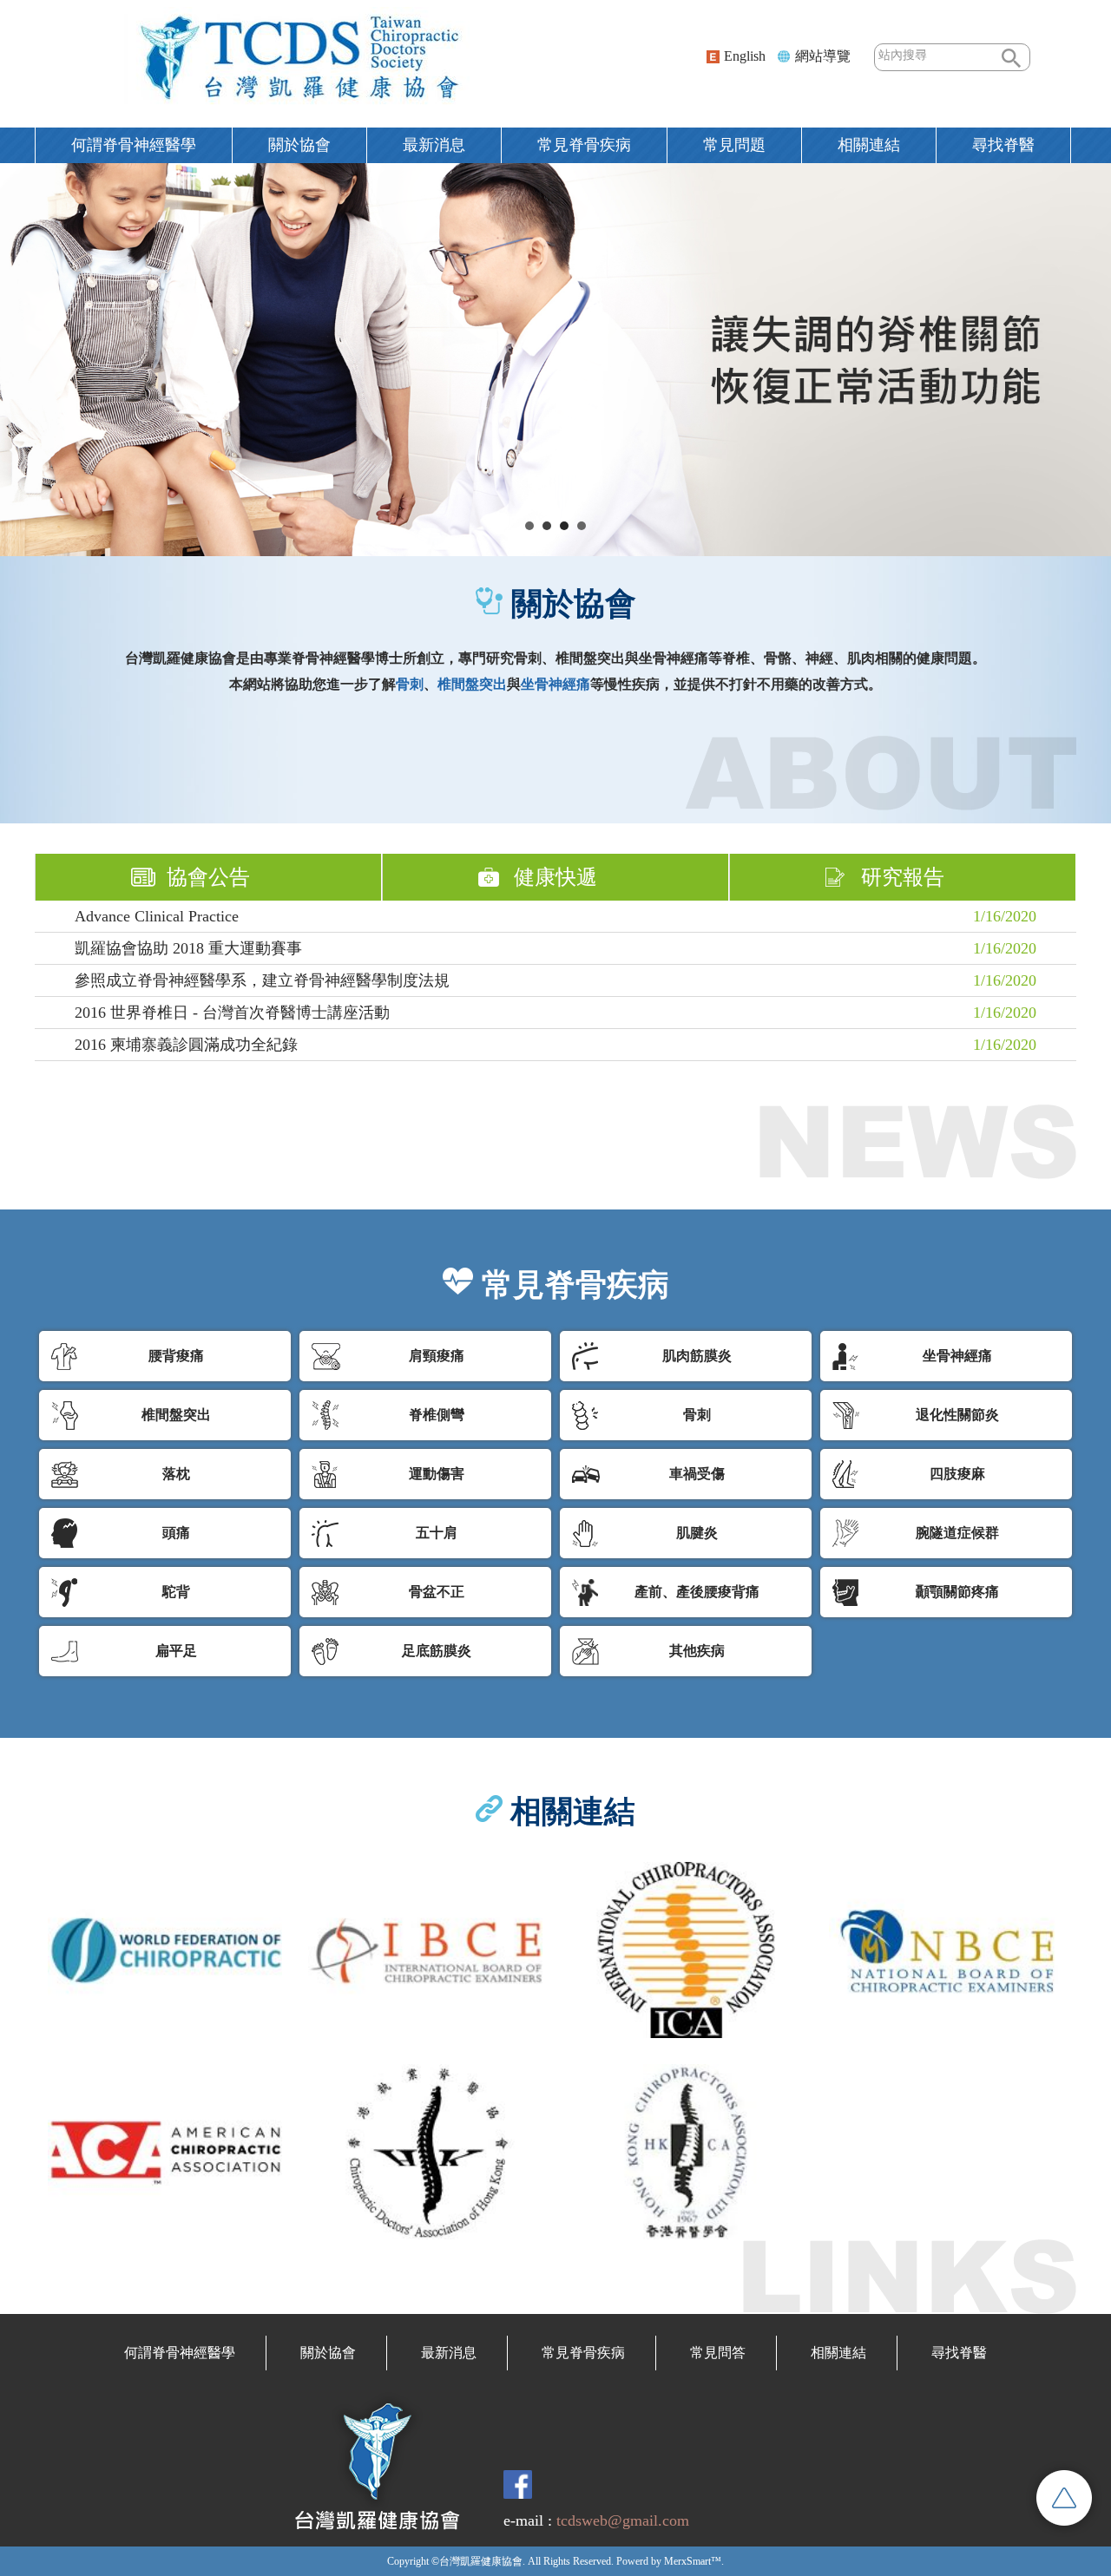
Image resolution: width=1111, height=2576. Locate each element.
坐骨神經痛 (957, 1356)
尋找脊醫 (959, 2353)
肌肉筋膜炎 (697, 1356)
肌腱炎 (697, 1533)
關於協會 (299, 145)
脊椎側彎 (437, 1415)
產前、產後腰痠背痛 (697, 1592)
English (745, 56)
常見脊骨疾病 (584, 145)
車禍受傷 (697, 1474)
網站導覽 (823, 56)
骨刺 (697, 1415)
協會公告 (208, 877)
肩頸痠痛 (437, 1356)
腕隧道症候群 (957, 1533)
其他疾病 (697, 1651)
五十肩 (437, 1533)
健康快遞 (555, 877)
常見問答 (718, 2353)
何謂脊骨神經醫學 (134, 145)
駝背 (176, 1592)
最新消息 (434, 145)
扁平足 (176, 1651)
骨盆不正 (437, 1592)
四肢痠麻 (957, 1474)
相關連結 (869, 145)
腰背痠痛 (176, 1356)
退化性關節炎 (957, 1415)
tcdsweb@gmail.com (623, 2520)
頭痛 (176, 1533)
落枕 (176, 1474)
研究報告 (903, 877)
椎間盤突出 (176, 1415)
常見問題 (734, 145)
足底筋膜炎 (437, 1651)
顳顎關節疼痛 (957, 1592)
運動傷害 (437, 1474)
